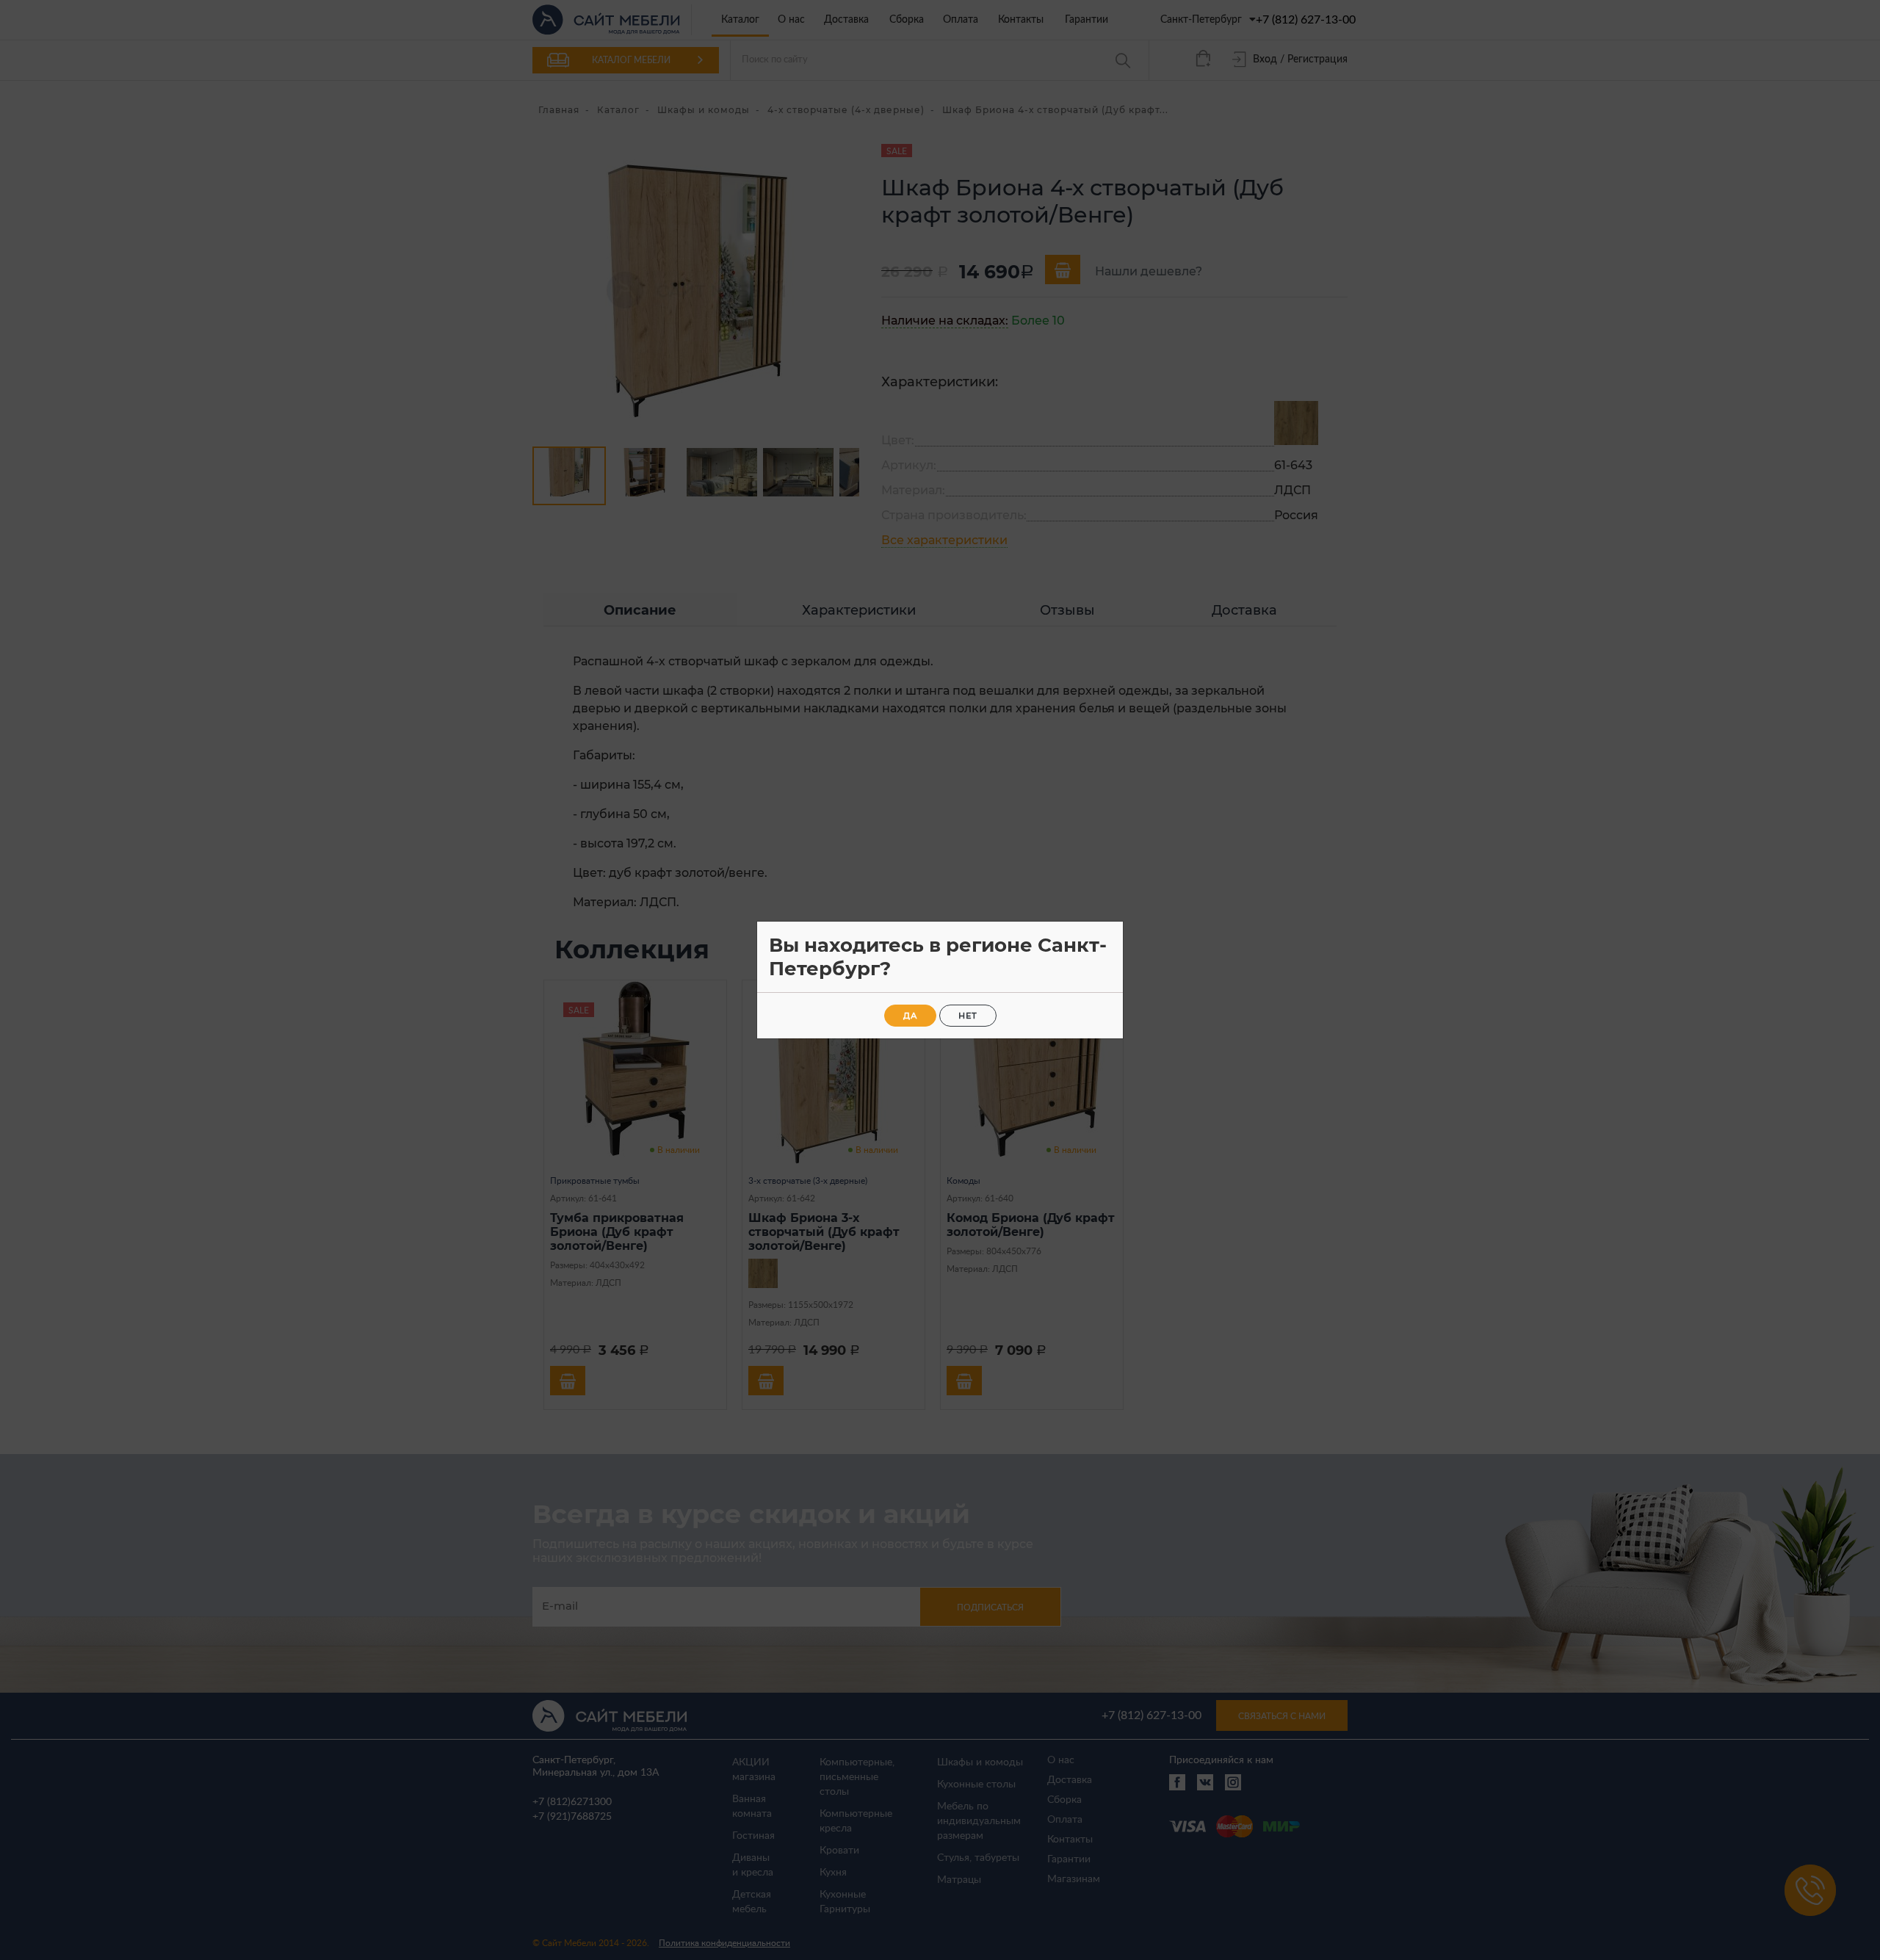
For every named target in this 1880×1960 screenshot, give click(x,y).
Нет (968, 1016)
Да (910, 1016)
